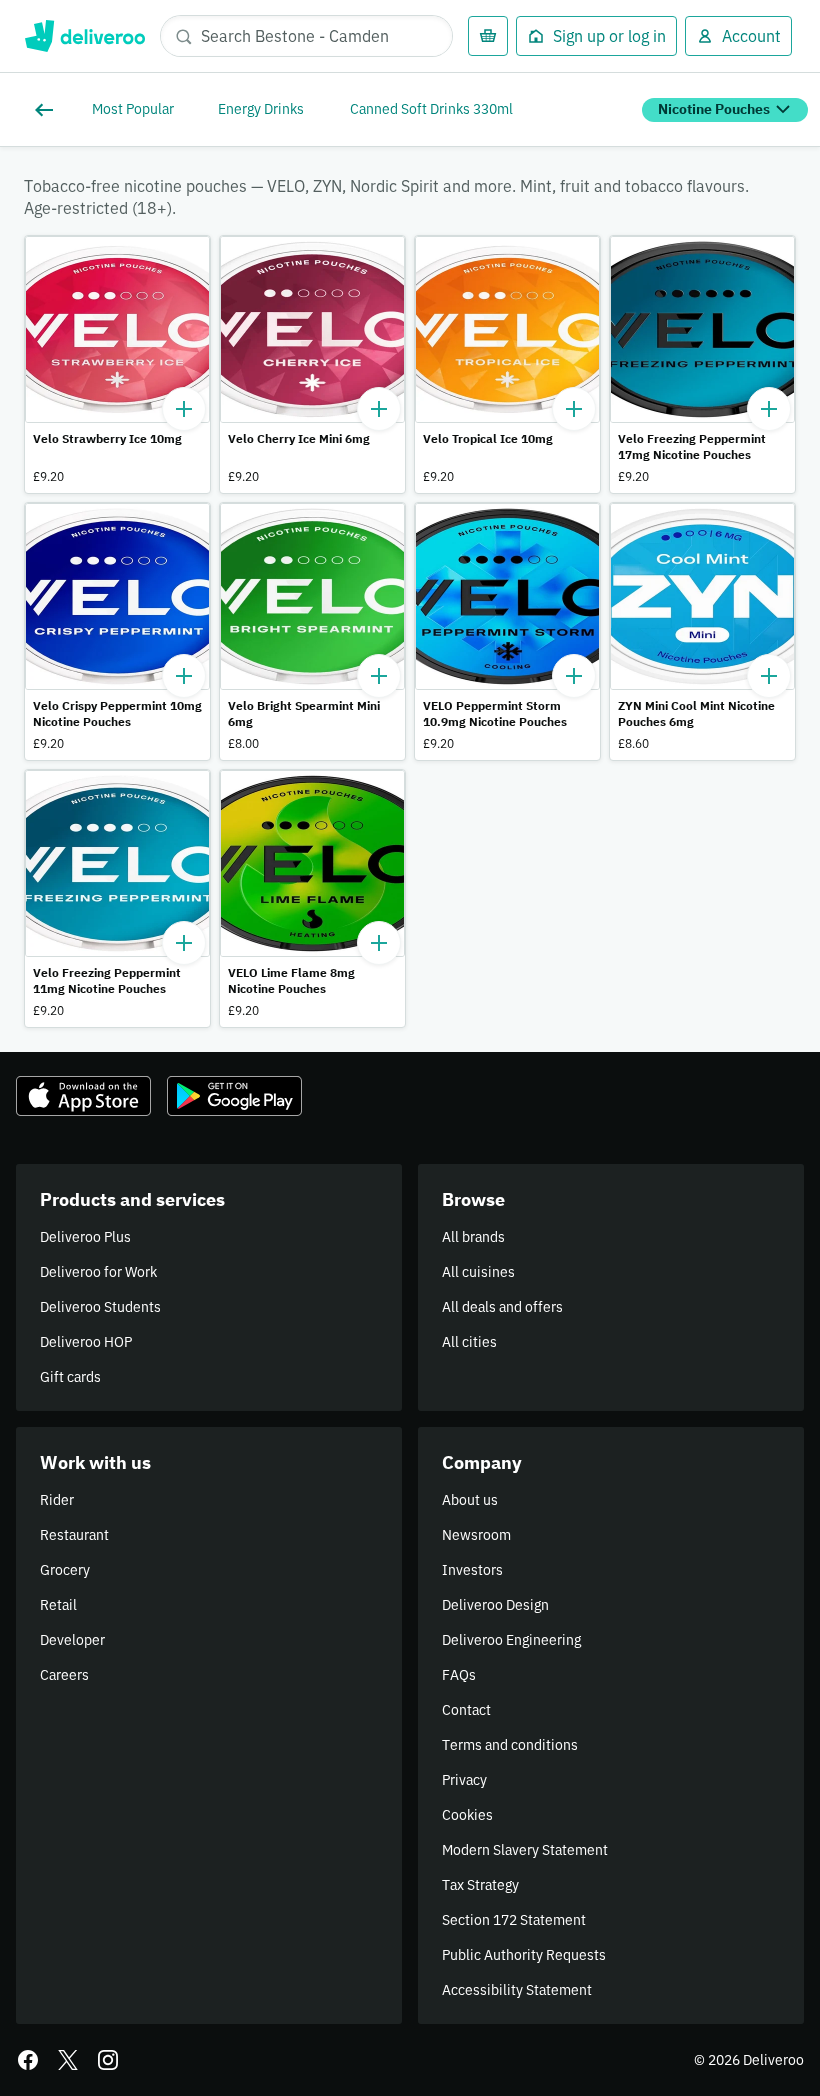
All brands (473, 1237)
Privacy (464, 1780)
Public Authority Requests (524, 1955)
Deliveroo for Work (98, 1272)
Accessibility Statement (517, 1990)
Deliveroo (84, 36)
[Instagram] (108, 2060)
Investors (472, 1570)
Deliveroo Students (100, 1307)
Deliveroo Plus (85, 1237)
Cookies (467, 1815)
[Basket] (488, 36)
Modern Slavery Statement (525, 1850)
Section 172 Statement (514, 1920)
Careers (64, 1675)
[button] (117, 364)
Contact (466, 1710)
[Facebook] (28, 2060)
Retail (58, 1605)
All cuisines (478, 1272)
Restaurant (74, 1535)
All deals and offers (502, 1307)
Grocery (65, 1570)
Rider (57, 1500)
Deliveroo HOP (86, 1342)
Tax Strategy (480, 1885)
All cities (469, 1342)
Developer (72, 1640)
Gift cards (70, 1377)
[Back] (48, 110)
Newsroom (476, 1535)
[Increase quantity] (184, 409)
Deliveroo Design (495, 1605)
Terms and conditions (510, 1745)
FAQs (459, 1675)
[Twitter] (68, 2060)
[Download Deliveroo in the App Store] (83, 1096)
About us (470, 1500)
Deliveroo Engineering (511, 1640)
